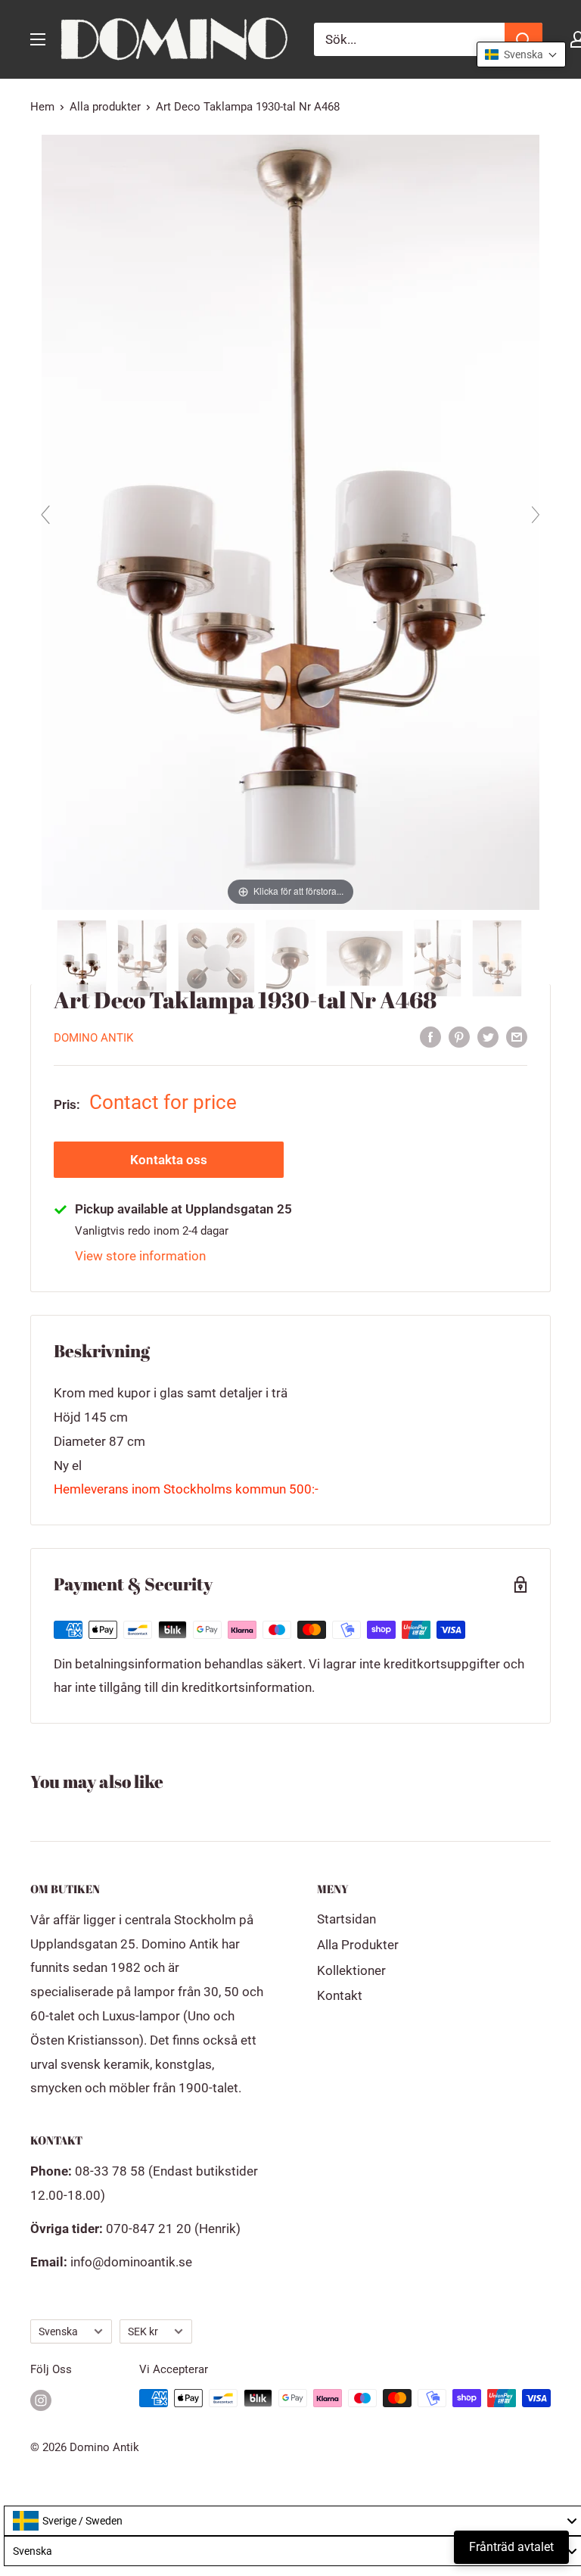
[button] (521, 55)
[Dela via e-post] (517, 1036)
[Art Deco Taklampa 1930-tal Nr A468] (83, 958)
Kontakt (340, 1995)
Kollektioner (351, 1970)
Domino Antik (93, 1038)
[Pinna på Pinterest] (459, 1036)
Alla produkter (105, 107)
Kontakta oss (169, 1160)
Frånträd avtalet (511, 2547)
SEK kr (143, 2332)
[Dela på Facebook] (430, 1036)
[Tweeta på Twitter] (488, 1036)
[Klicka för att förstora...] (291, 521)
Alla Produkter (358, 1945)
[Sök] (524, 39)
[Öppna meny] (38, 39)
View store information (140, 1256)
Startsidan (346, 1919)
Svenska (58, 2332)
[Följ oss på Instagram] (41, 2400)
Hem (42, 107)
